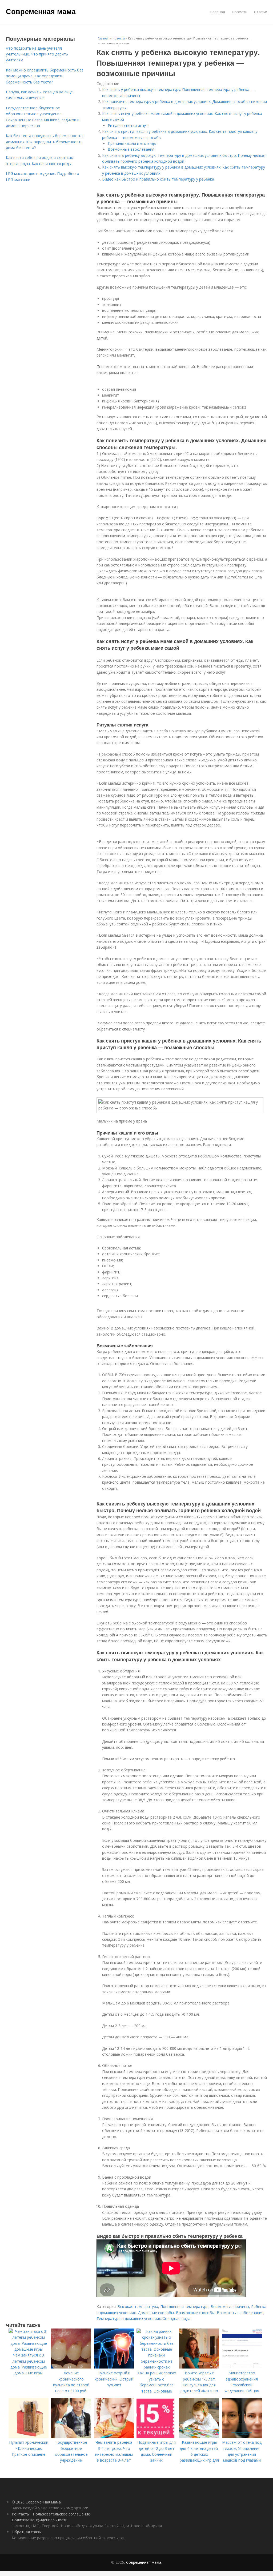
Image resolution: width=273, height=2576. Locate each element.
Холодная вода (177, 2319)
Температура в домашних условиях (129, 2319)
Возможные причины (230, 2307)
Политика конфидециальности (40, 2520)
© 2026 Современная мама (36, 2502)
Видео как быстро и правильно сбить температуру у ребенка (158, 179)
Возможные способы (195, 2313)
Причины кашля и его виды (132, 143)
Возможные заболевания (131, 149)
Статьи (261, 12)
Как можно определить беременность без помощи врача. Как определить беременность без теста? (45, 76)
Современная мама (41, 11)
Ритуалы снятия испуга (129, 125)
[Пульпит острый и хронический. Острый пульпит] (114, 2367)
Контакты (21, 2514)
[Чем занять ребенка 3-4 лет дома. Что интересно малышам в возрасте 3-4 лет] (114, 2436)
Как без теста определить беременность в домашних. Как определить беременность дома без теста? (45, 142)
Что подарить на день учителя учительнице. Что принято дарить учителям (37, 54)
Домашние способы (156, 2313)
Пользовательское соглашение (61, 2514)
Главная (218, 12)
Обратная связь (26, 2532)
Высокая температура (138, 2307)
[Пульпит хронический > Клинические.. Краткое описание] (29, 2436)
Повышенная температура (184, 2307)
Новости (240, 12)
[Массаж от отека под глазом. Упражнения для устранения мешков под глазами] (242, 2436)
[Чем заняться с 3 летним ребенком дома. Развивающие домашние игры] (29, 2349)
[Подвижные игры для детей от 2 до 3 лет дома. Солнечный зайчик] (156, 2436)
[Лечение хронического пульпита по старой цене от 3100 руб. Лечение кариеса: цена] (71, 2367)
